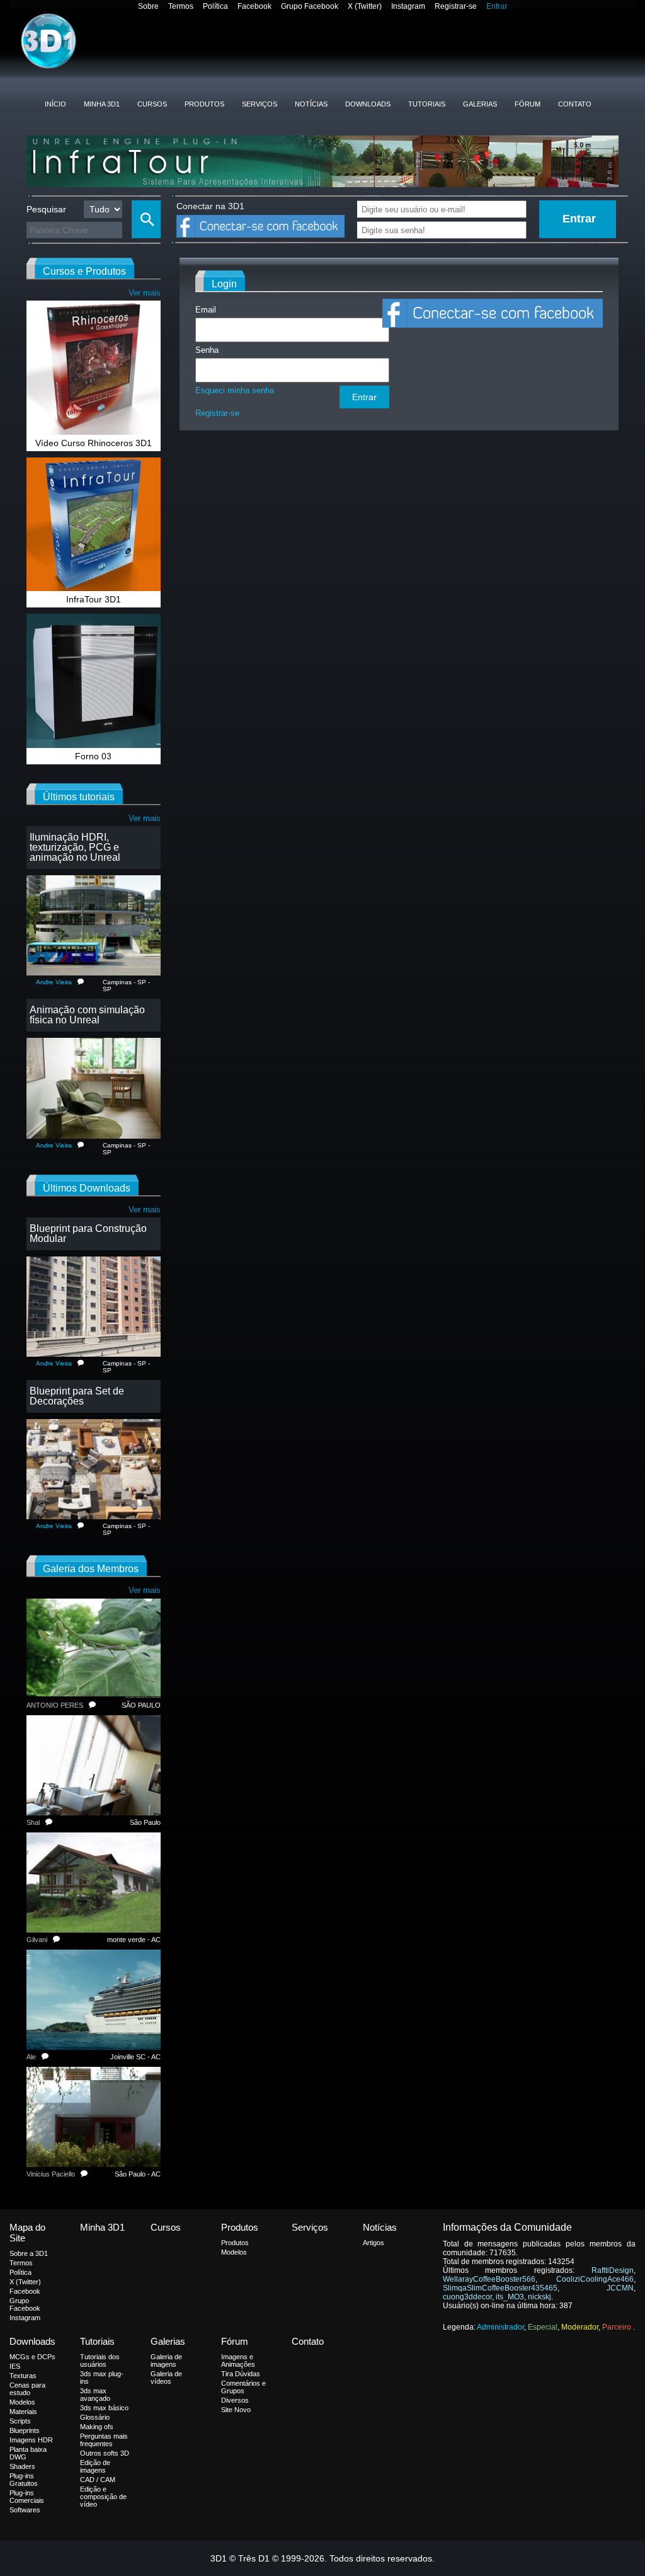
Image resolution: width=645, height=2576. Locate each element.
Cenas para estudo (27, 2389)
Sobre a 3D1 (29, 2253)
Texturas (23, 2376)
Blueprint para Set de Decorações (77, 1396)
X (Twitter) (365, 6)
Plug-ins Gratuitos (24, 2480)
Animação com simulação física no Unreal (87, 1015)
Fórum (528, 104)
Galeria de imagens (166, 2360)
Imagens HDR (31, 2440)
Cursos (152, 104)
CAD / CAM (98, 2480)
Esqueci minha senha (235, 390)
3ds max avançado (95, 2395)
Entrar (497, 6)
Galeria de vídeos (166, 2378)
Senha (207, 350)
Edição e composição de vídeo (103, 2497)
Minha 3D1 (102, 104)
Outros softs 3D (105, 2453)
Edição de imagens (95, 2466)
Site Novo (236, 2410)
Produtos (204, 104)
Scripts (20, 2421)
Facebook (254, 6)
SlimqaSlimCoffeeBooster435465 (500, 2288)
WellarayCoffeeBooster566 (489, 2279)
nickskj (539, 2297)
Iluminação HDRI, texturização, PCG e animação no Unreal (75, 847)
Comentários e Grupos (243, 2387)
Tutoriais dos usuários (100, 2360)
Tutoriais (427, 104)
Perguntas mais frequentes (104, 2440)
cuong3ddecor (467, 2297)
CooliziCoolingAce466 (595, 2279)
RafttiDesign (613, 2270)
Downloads (368, 104)
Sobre (148, 6)
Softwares (25, 2510)
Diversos (235, 2400)
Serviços (260, 104)
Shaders (22, 2466)
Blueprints (25, 2430)
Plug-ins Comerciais (27, 2497)
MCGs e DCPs (32, 2357)
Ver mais (145, 293)
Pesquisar (46, 209)
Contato (575, 104)
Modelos (234, 2252)
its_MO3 (510, 2297)
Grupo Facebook (310, 6)
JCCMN (620, 2288)
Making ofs (97, 2427)
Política (215, 6)
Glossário (95, 2417)
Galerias (480, 104)
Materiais (23, 2412)
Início (55, 104)
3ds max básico (104, 2408)
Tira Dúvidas (241, 2374)
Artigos (374, 2243)
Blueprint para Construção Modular (88, 1233)
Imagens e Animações (238, 2360)
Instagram (408, 6)
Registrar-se (456, 6)
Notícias (311, 104)
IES (15, 2366)
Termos (181, 6)
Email (206, 310)
